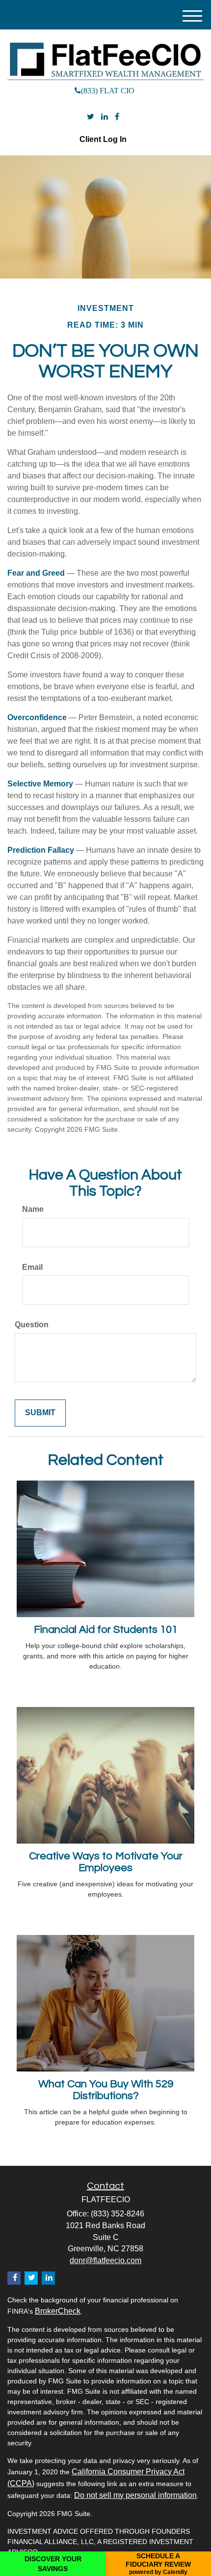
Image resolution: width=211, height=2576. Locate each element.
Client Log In (103, 139)
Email (32, 1267)
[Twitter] (91, 117)
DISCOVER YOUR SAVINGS (53, 2564)
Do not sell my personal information (135, 2495)
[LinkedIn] (105, 117)
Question (32, 1325)
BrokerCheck (58, 2311)
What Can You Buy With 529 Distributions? (106, 2090)
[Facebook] (117, 117)
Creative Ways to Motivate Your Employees (106, 1862)
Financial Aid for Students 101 (106, 1630)
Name (33, 1209)
